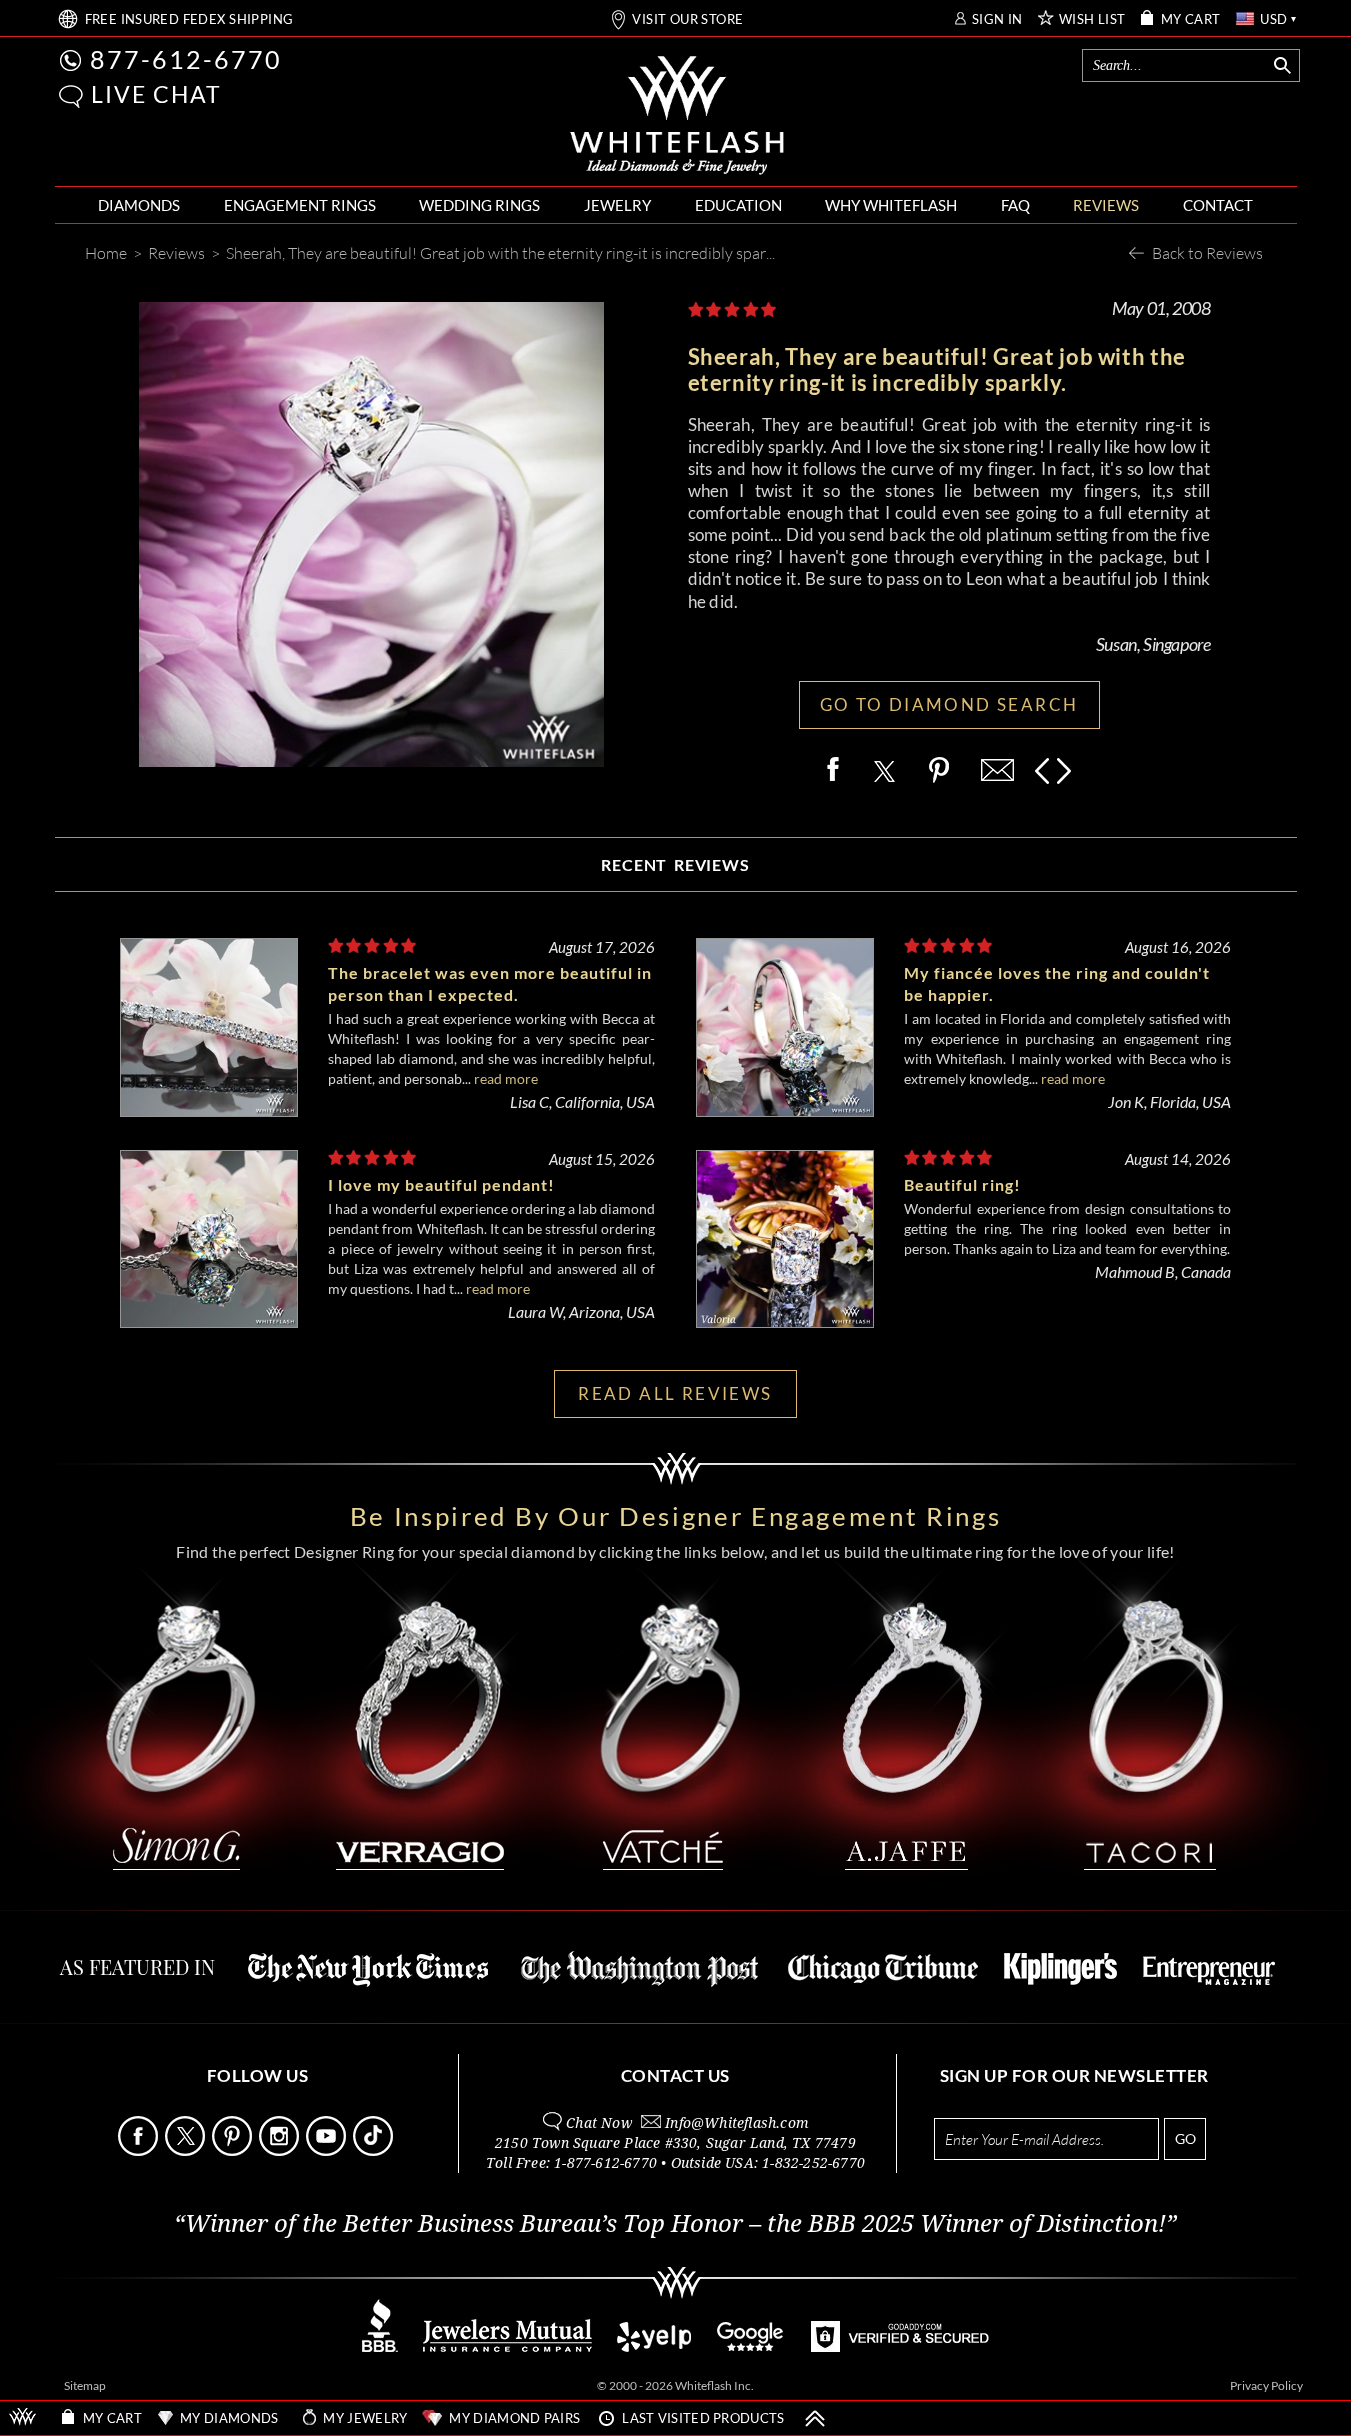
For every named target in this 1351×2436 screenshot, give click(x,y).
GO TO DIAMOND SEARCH (949, 704)
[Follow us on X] (187, 2150)
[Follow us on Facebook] (140, 2150)
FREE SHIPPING (189, 19)
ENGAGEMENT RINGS (300, 205)
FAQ (1015, 205)
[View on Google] (751, 2346)
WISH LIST (1092, 19)
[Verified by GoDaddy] (900, 2346)
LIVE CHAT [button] (156, 94)
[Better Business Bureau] (380, 2346)
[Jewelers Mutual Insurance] (507, 2346)
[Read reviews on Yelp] (654, 2346)
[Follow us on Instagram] (281, 2150)
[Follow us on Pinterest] (234, 2150)
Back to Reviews (1207, 252)
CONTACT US (675, 2075)
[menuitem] (139, 205)
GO (1185, 2138)
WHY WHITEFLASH (891, 205)
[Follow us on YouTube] (328, 2150)
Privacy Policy (1266, 2385)
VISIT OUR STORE (687, 19)
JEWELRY (617, 205)
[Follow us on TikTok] (375, 2150)
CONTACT (1218, 205)
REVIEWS (1106, 205)
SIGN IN (997, 19)
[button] (71, 96)
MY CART (1191, 19)
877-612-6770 (186, 59)
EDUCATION (738, 205)
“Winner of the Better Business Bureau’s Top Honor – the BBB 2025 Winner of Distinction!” (675, 2224)
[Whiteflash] (677, 116)
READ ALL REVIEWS (675, 1393)
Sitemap (85, 2385)
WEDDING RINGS (479, 205)
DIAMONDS (139, 205)
